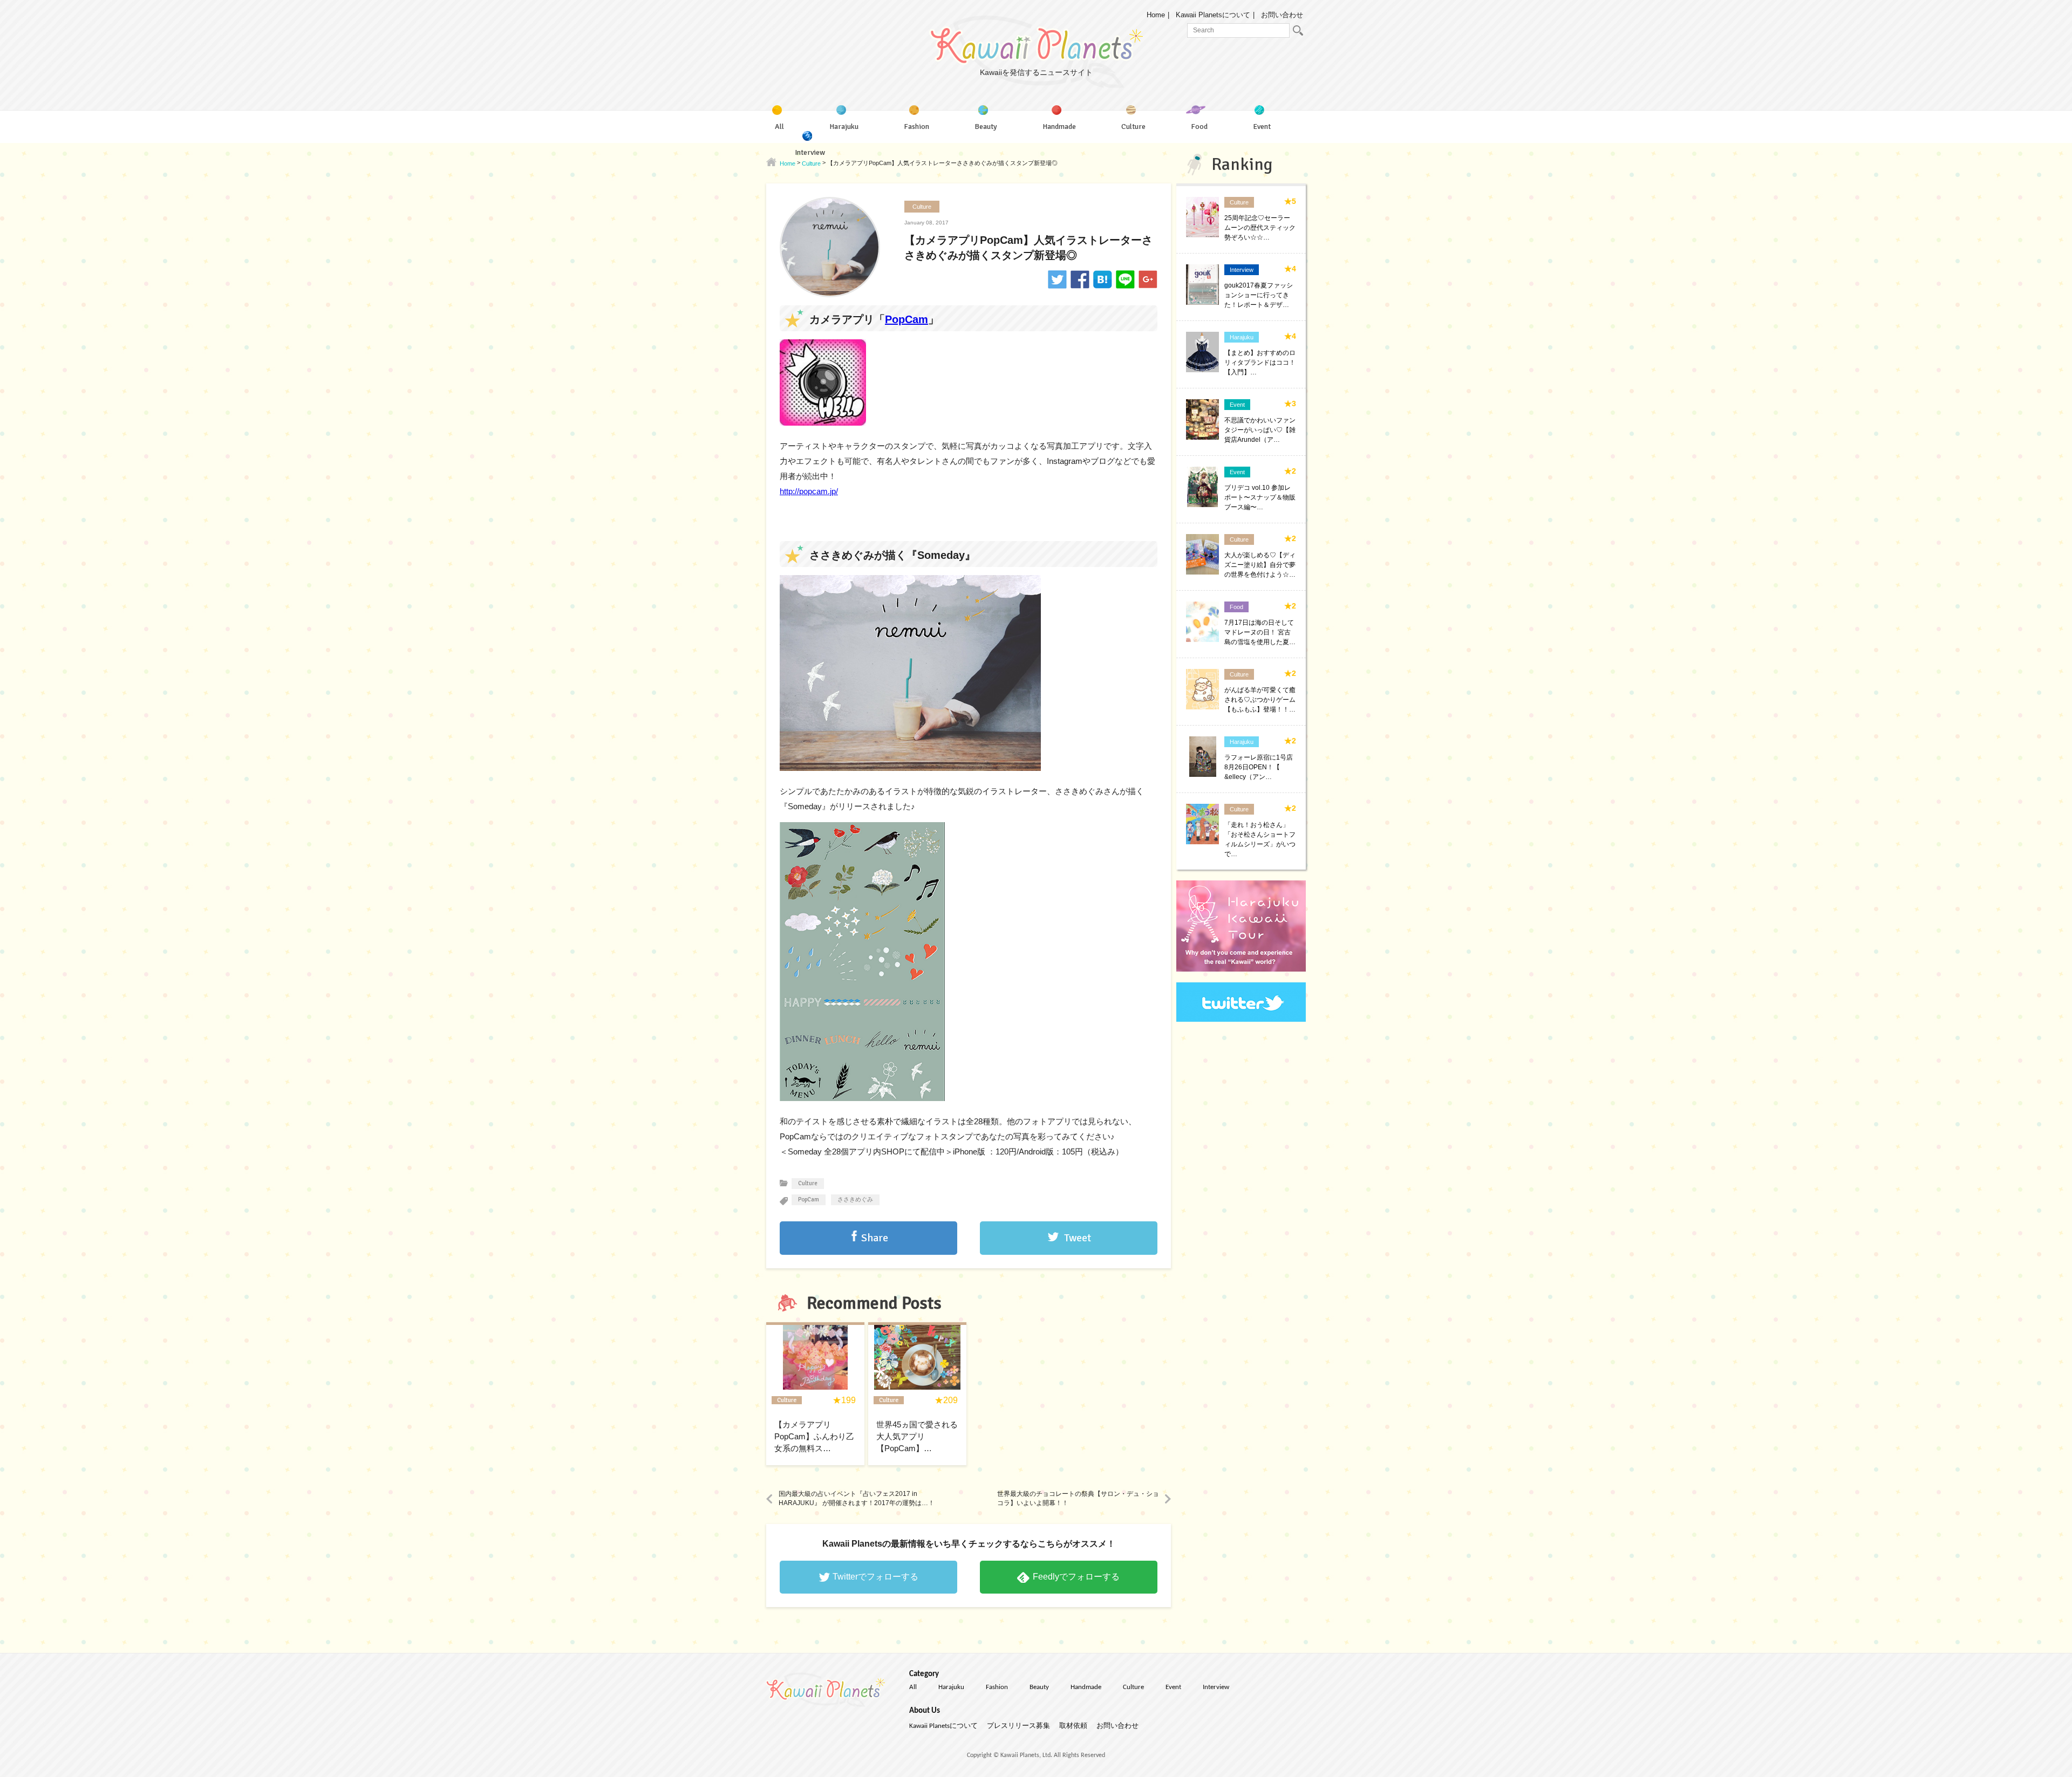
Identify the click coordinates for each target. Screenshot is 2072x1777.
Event (1173, 1687)
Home (1156, 15)
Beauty (1039, 1687)
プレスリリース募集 (1018, 1726)
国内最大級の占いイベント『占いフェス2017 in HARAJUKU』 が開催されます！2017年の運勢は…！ (857, 1498)
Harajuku (951, 1687)
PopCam (906, 319)
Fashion (997, 1687)
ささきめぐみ (855, 1200)
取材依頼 (1073, 1726)
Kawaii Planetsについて (1213, 15)
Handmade (1086, 1687)
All (913, 1687)
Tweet (1078, 1238)
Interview (1216, 1687)
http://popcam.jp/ (809, 491)
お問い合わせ (1282, 15)
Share (875, 1238)
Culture (922, 207)
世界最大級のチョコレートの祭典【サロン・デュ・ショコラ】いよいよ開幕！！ (1078, 1498)
